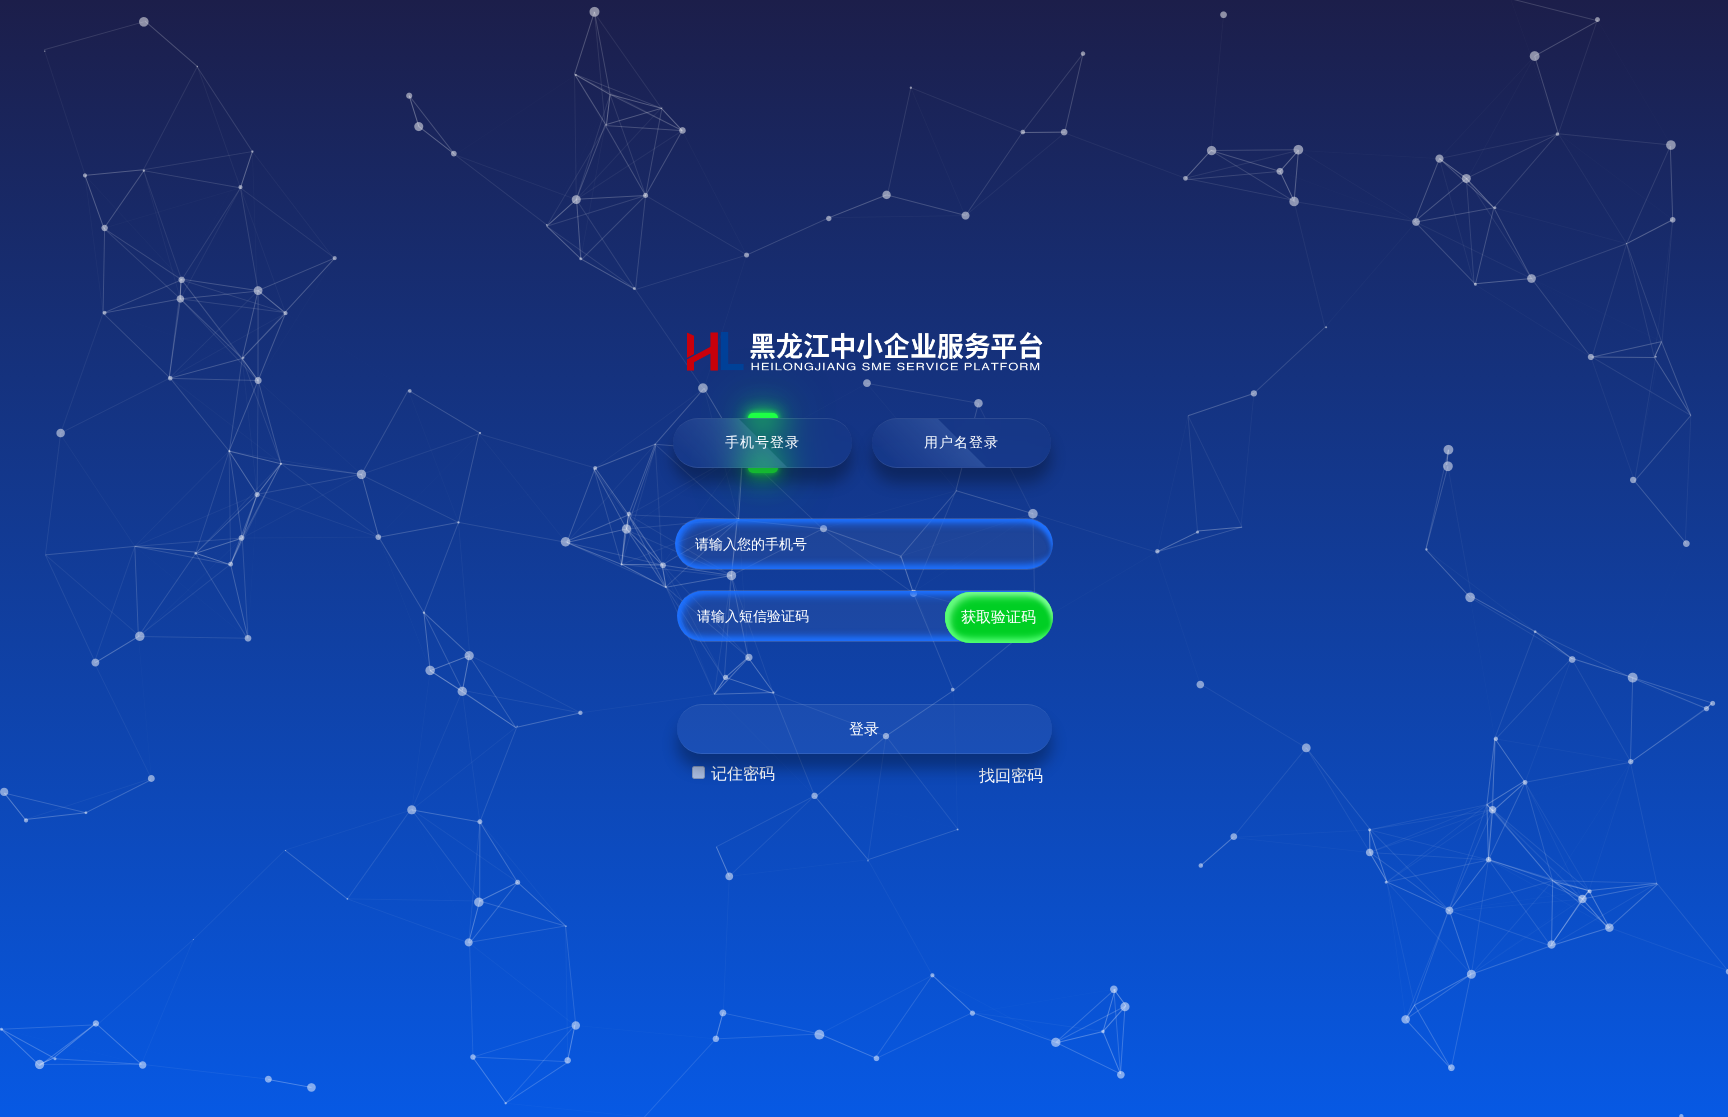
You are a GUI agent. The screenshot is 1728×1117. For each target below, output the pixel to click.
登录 (864, 729)
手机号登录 (762, 442)
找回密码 (1011, 775)
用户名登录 (961, 442)
